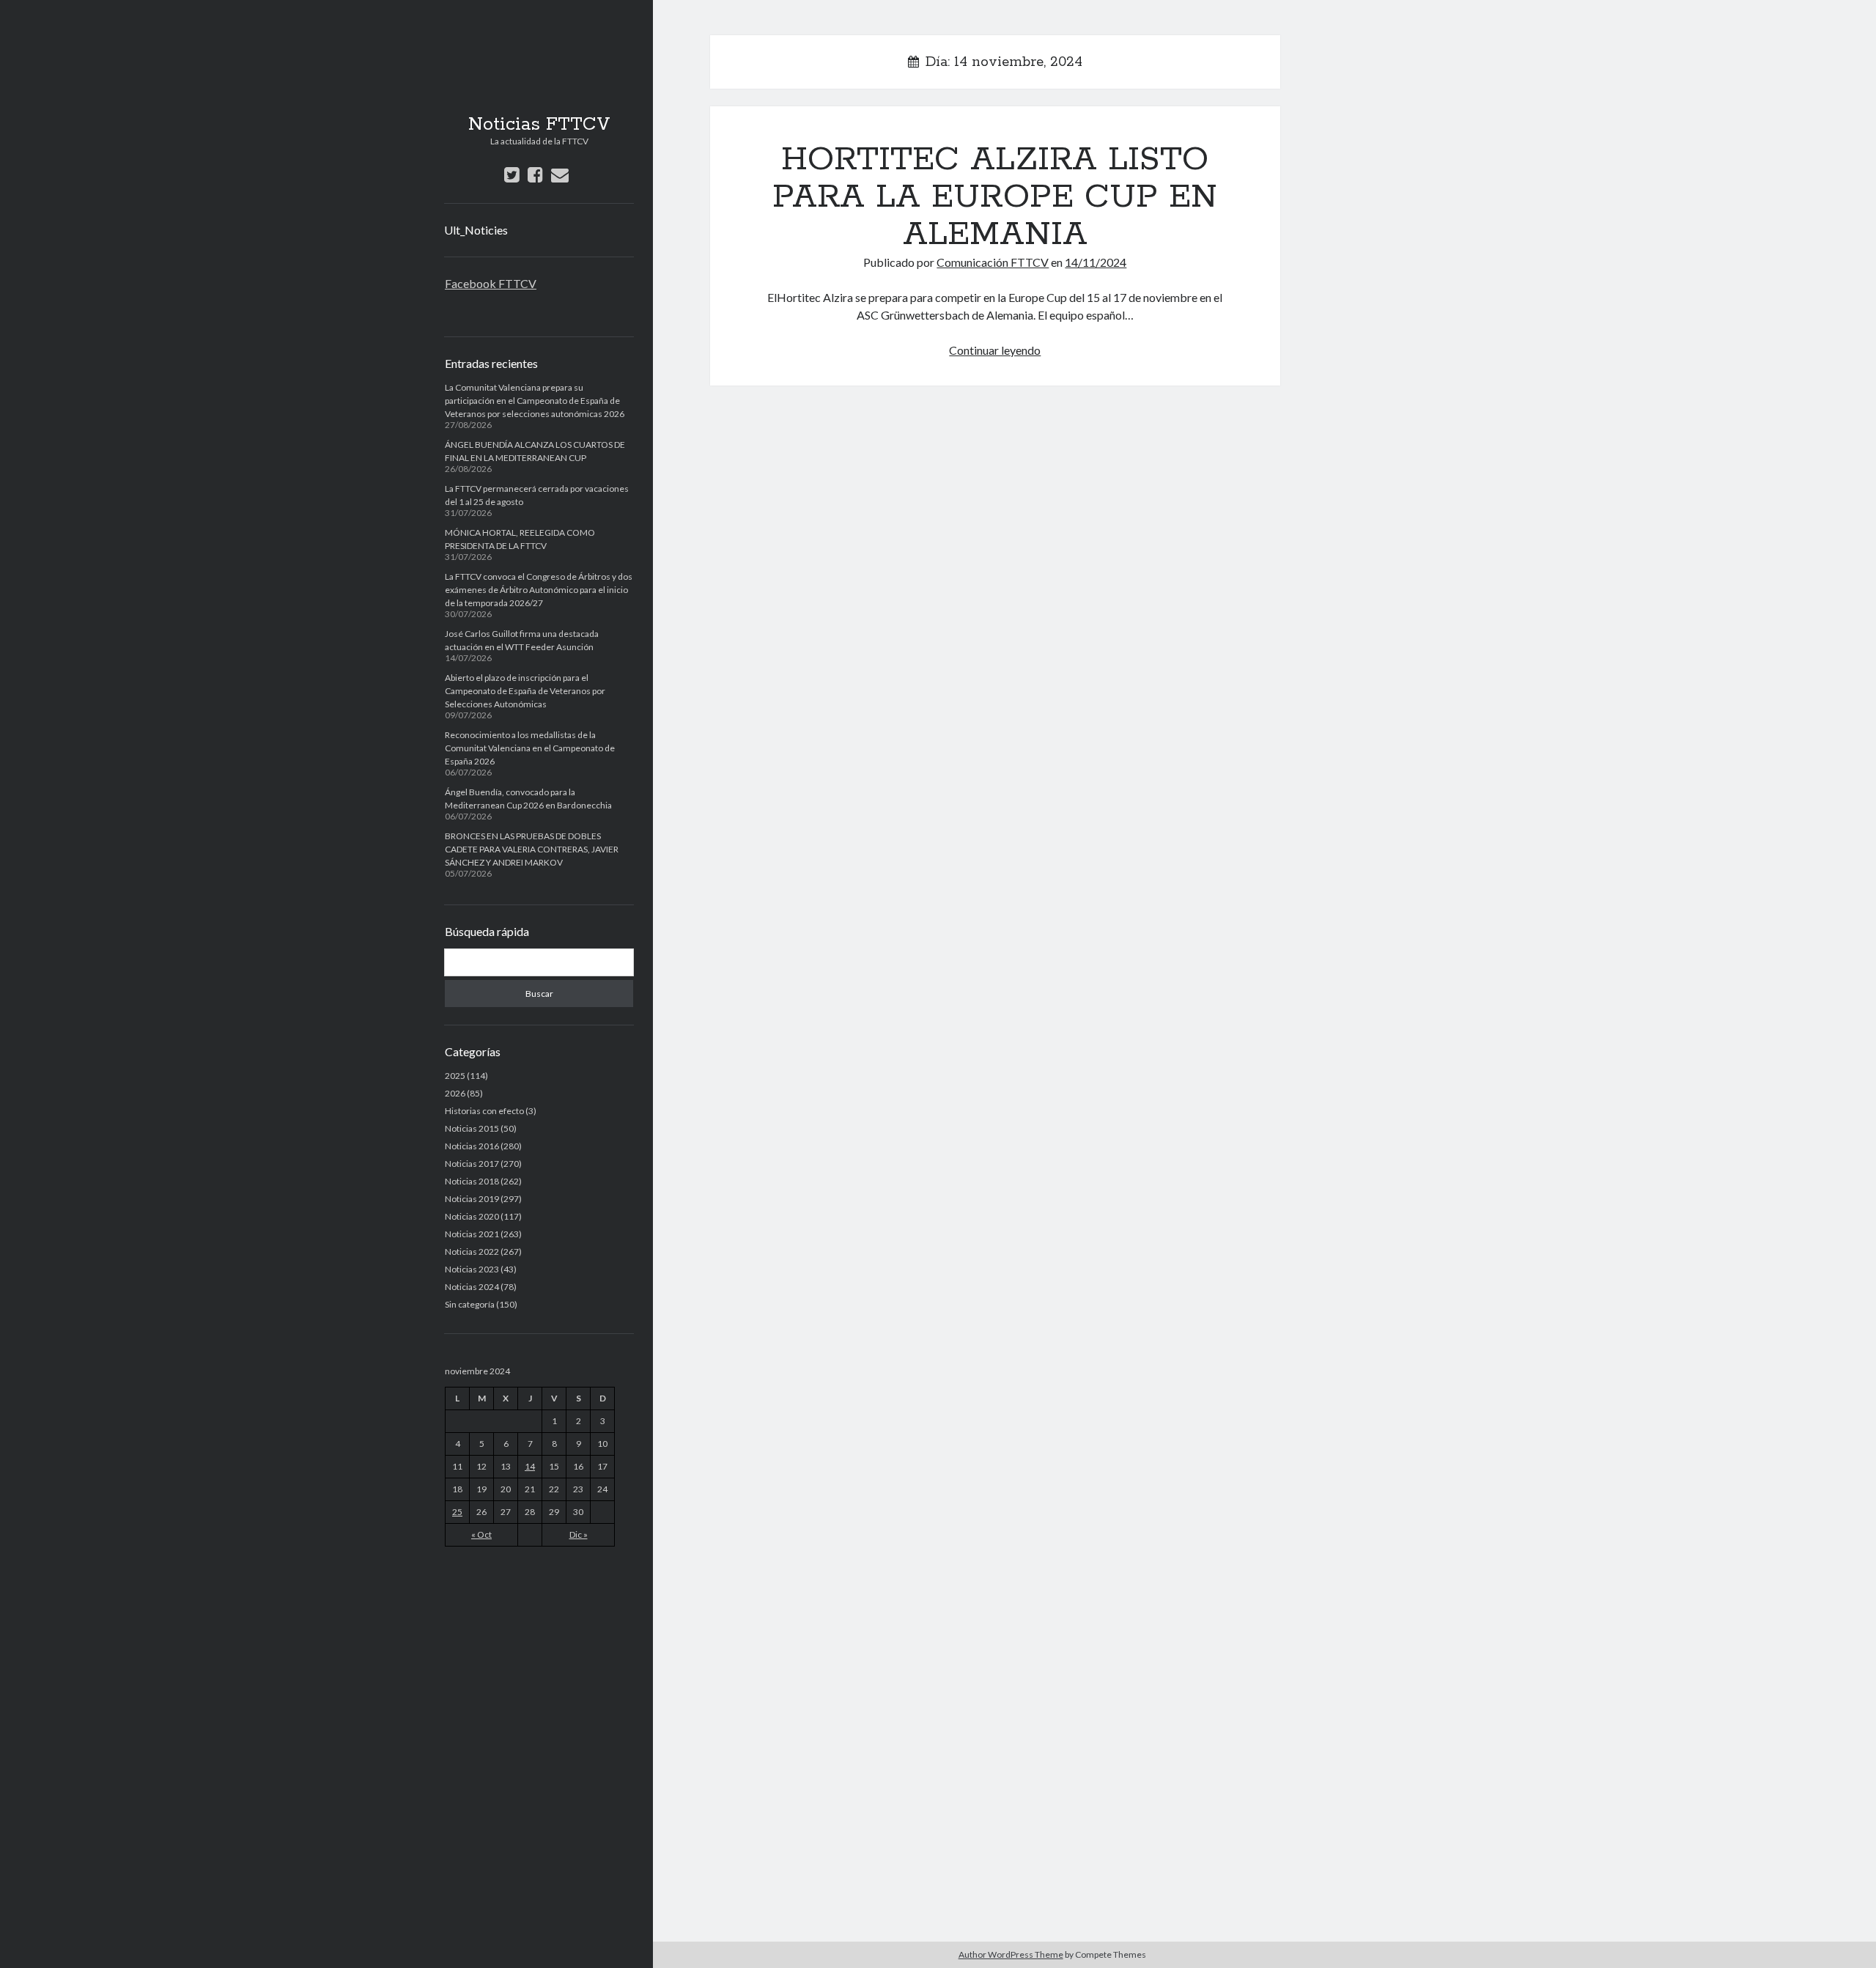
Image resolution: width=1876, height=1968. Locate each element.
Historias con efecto (484, 1111)
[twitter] (512, 174)
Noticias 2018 (472, 1181)
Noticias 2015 (472, 1128)
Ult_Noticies (476, 230)
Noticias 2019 (472, 1199)
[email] (560, 174)
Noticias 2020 (472, 1216)
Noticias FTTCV (539, 125)
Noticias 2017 (472, 1164)
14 (530, 1466)
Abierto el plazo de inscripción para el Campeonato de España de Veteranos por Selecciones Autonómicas (525, 691)
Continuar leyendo (995, 350)
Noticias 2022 (472, 1252)
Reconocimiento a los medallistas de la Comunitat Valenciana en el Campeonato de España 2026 (530, 748)
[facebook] (535, 174)
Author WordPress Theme (1011, 1954)
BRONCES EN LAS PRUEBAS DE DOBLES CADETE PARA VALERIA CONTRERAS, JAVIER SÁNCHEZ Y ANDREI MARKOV (532, 849)
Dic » (579, 1534)
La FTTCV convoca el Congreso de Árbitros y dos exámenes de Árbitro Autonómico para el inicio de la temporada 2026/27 (539, 590)
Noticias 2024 (472, 1287)
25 (457, 1512)
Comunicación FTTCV (993, 262)
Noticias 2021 (472, 1234)
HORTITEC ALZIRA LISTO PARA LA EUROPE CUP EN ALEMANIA (995, 197)
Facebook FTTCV (491, 283)
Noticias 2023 (472, 1269)
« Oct (481, 1534)
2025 (455, 1076)
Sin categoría (470, 1304)
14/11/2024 (1096, 262)
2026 (455, 1093)
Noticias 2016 (472, 1146)
